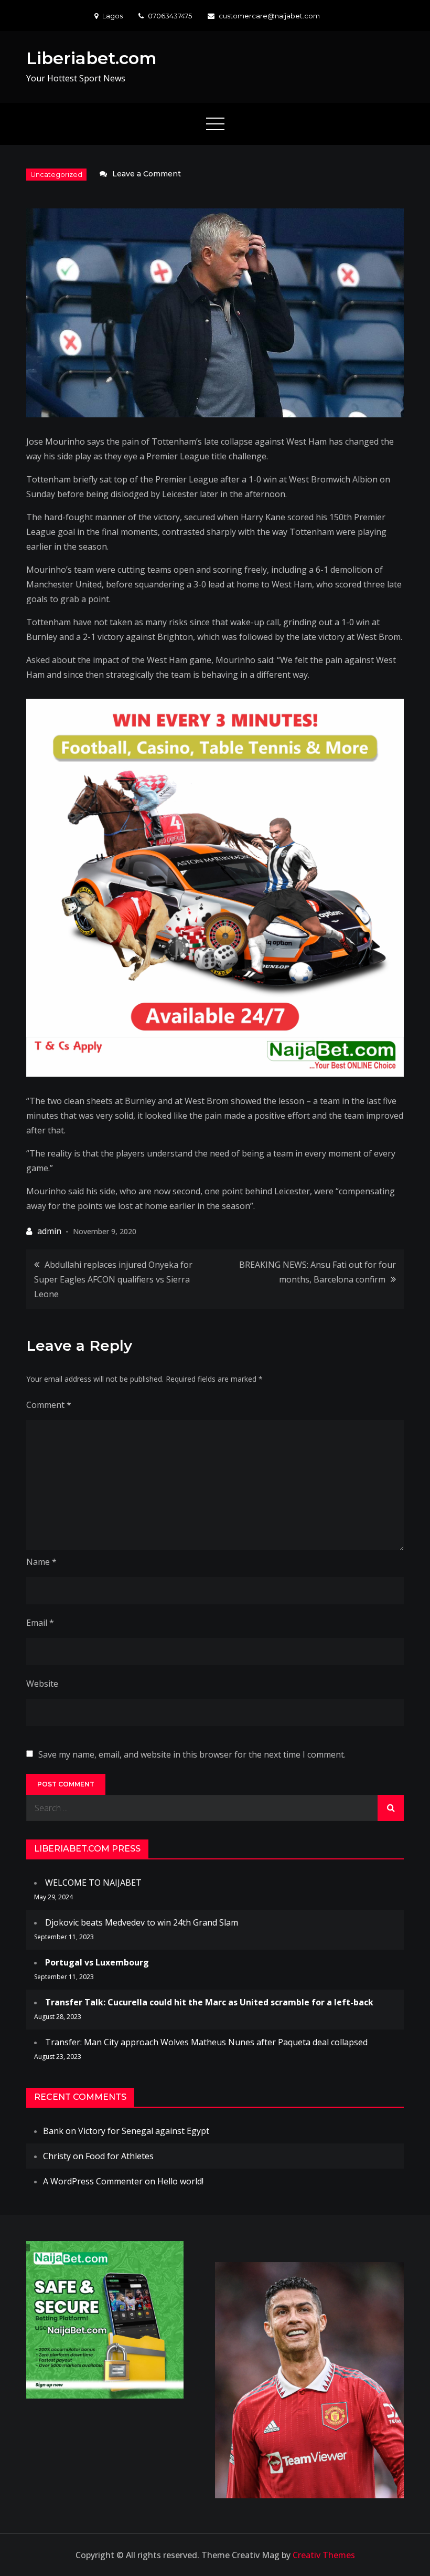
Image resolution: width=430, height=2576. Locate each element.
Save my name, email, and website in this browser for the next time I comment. (192, 1754)
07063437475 (170, 16)
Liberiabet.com (92, 58)
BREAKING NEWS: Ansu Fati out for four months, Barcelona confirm (318, 1272)
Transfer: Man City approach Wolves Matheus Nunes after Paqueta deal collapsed (206, 2042)
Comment (49, 1405)
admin (49, 1231)
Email (40, 1623)
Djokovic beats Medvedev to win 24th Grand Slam (142, 1922)
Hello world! (180, 2181)
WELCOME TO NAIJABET (93, 1883)
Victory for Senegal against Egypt (144, 2131)
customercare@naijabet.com (269, 16)
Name (41, 1562)
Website (42, 1684)
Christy (57, 2156)
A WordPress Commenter (93, 2181)
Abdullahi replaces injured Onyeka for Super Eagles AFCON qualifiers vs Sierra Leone (113, 1279)
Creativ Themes (324, 2555)
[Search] (391, 1808)
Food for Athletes (120, 2156)
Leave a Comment (147, 174)
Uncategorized (56, 174)
